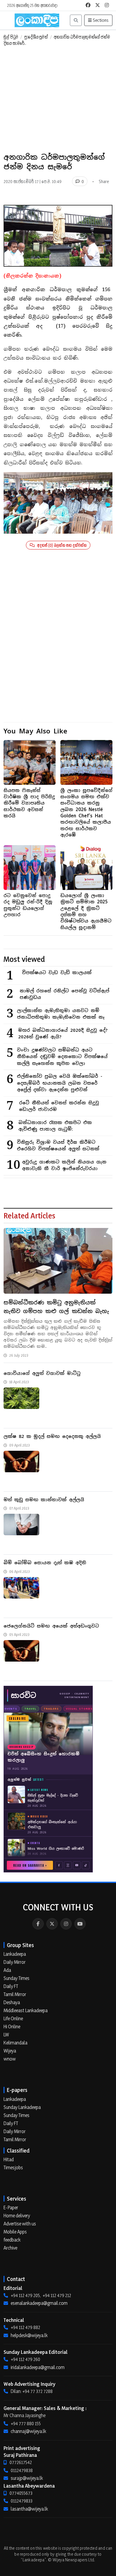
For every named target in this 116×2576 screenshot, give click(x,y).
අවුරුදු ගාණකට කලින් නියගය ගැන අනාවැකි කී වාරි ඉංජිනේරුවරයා (64, 1165)
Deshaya (12, 2002)
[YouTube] (80, 1924)
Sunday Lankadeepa (22, 2107)
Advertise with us (20, 2224)
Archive (10, 2248)
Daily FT (11, 1986)
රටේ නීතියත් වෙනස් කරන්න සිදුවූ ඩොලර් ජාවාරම (59, 1106)
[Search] (76, 20)
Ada (7, 1970)
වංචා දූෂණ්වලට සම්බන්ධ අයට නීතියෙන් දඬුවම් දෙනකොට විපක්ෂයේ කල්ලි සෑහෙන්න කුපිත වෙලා (62, 1057)
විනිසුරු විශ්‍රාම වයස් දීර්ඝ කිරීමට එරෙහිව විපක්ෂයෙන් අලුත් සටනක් (58, 1146)
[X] (52, 1924)
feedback (12, 2240)
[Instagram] (66, 1924)
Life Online (13, 2018)
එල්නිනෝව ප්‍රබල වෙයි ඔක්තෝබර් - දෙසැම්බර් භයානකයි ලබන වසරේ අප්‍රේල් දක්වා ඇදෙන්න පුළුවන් (60, 1083)
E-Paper (11, 2207)
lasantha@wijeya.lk (29, 2509)
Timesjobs (13, 2167)
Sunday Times (17, 1978)
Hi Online (12, 2027)
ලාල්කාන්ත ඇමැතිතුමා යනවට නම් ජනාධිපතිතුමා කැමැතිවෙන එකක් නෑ (61, 1014)
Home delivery (17, 2216)
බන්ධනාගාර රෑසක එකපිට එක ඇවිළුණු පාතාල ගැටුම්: (55, 1126)
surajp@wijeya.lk (27, 2478)
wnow (10, 2059)
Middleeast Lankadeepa (26, 2010)
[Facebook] (38, 1924)
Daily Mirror (15, 1962)
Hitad (9, 2159)
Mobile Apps (15, 2232)
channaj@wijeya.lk (28, 2431)
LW (6, 2035)
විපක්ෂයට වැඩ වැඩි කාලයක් (57, 972)
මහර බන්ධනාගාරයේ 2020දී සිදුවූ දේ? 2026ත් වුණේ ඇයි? (63, 1034)
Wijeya (10, 2051)
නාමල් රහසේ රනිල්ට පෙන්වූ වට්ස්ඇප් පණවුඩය (64, 994)
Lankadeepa (15, 1954)
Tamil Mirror (15, 1994)
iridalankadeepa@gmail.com (38, 2367)
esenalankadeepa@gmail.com (39, 2303)
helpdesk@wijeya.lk (29, 2335)
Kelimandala (15, 2043)
